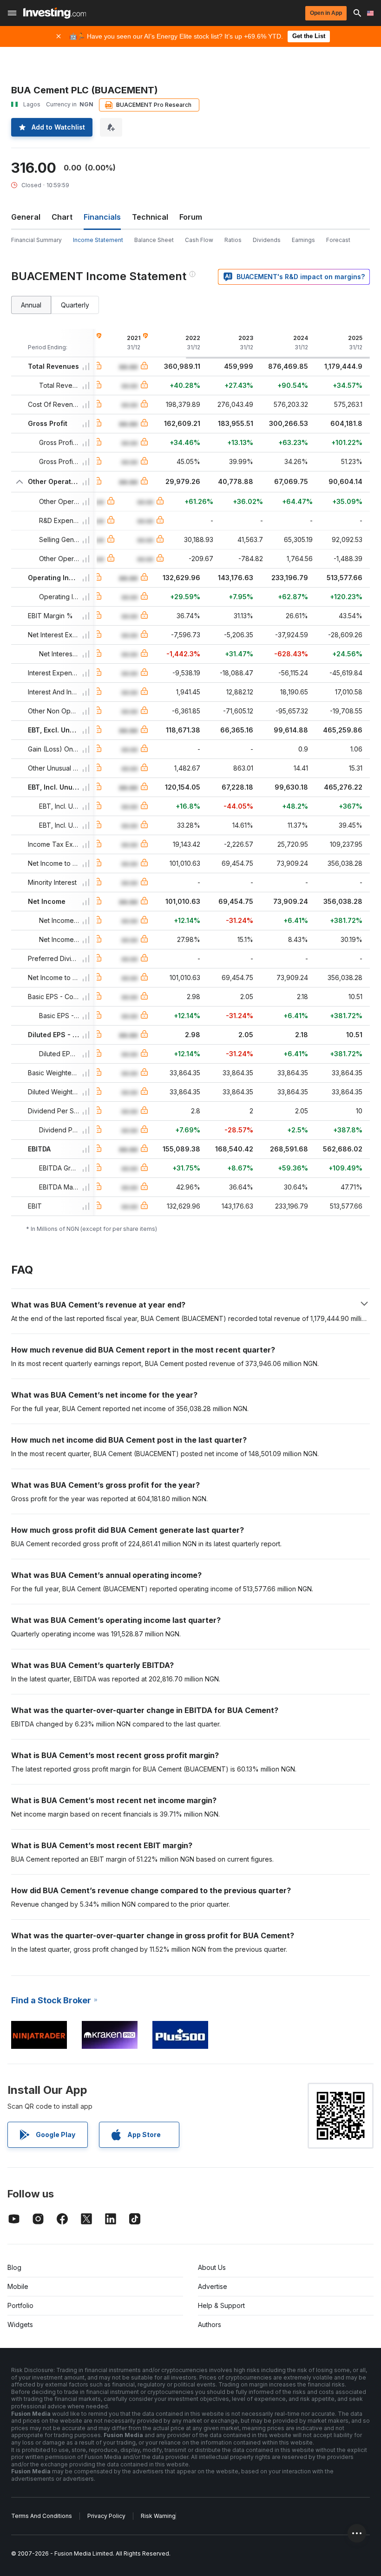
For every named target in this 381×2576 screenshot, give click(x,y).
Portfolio (20, 2305)
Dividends (267, 240)
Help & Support (221, 2305)
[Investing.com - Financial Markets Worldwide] (55, 13)
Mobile (18, 2286)
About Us (212, 2267)
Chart (62, 217)
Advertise (213, 2286)
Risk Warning (158, 2516)
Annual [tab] (31, 305)
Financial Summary (36, 240)
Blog (14, 2267)
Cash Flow (199, 240)
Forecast (338, 240)
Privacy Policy (106, 2516)
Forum (191, 217)
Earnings (303, 240)
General (26, 217)
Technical (150, 217)
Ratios (233, 240)
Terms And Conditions (42, 2516)
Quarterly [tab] (75, 305)
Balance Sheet (154, 240)
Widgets (20, 2324)
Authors (210, 2324)
